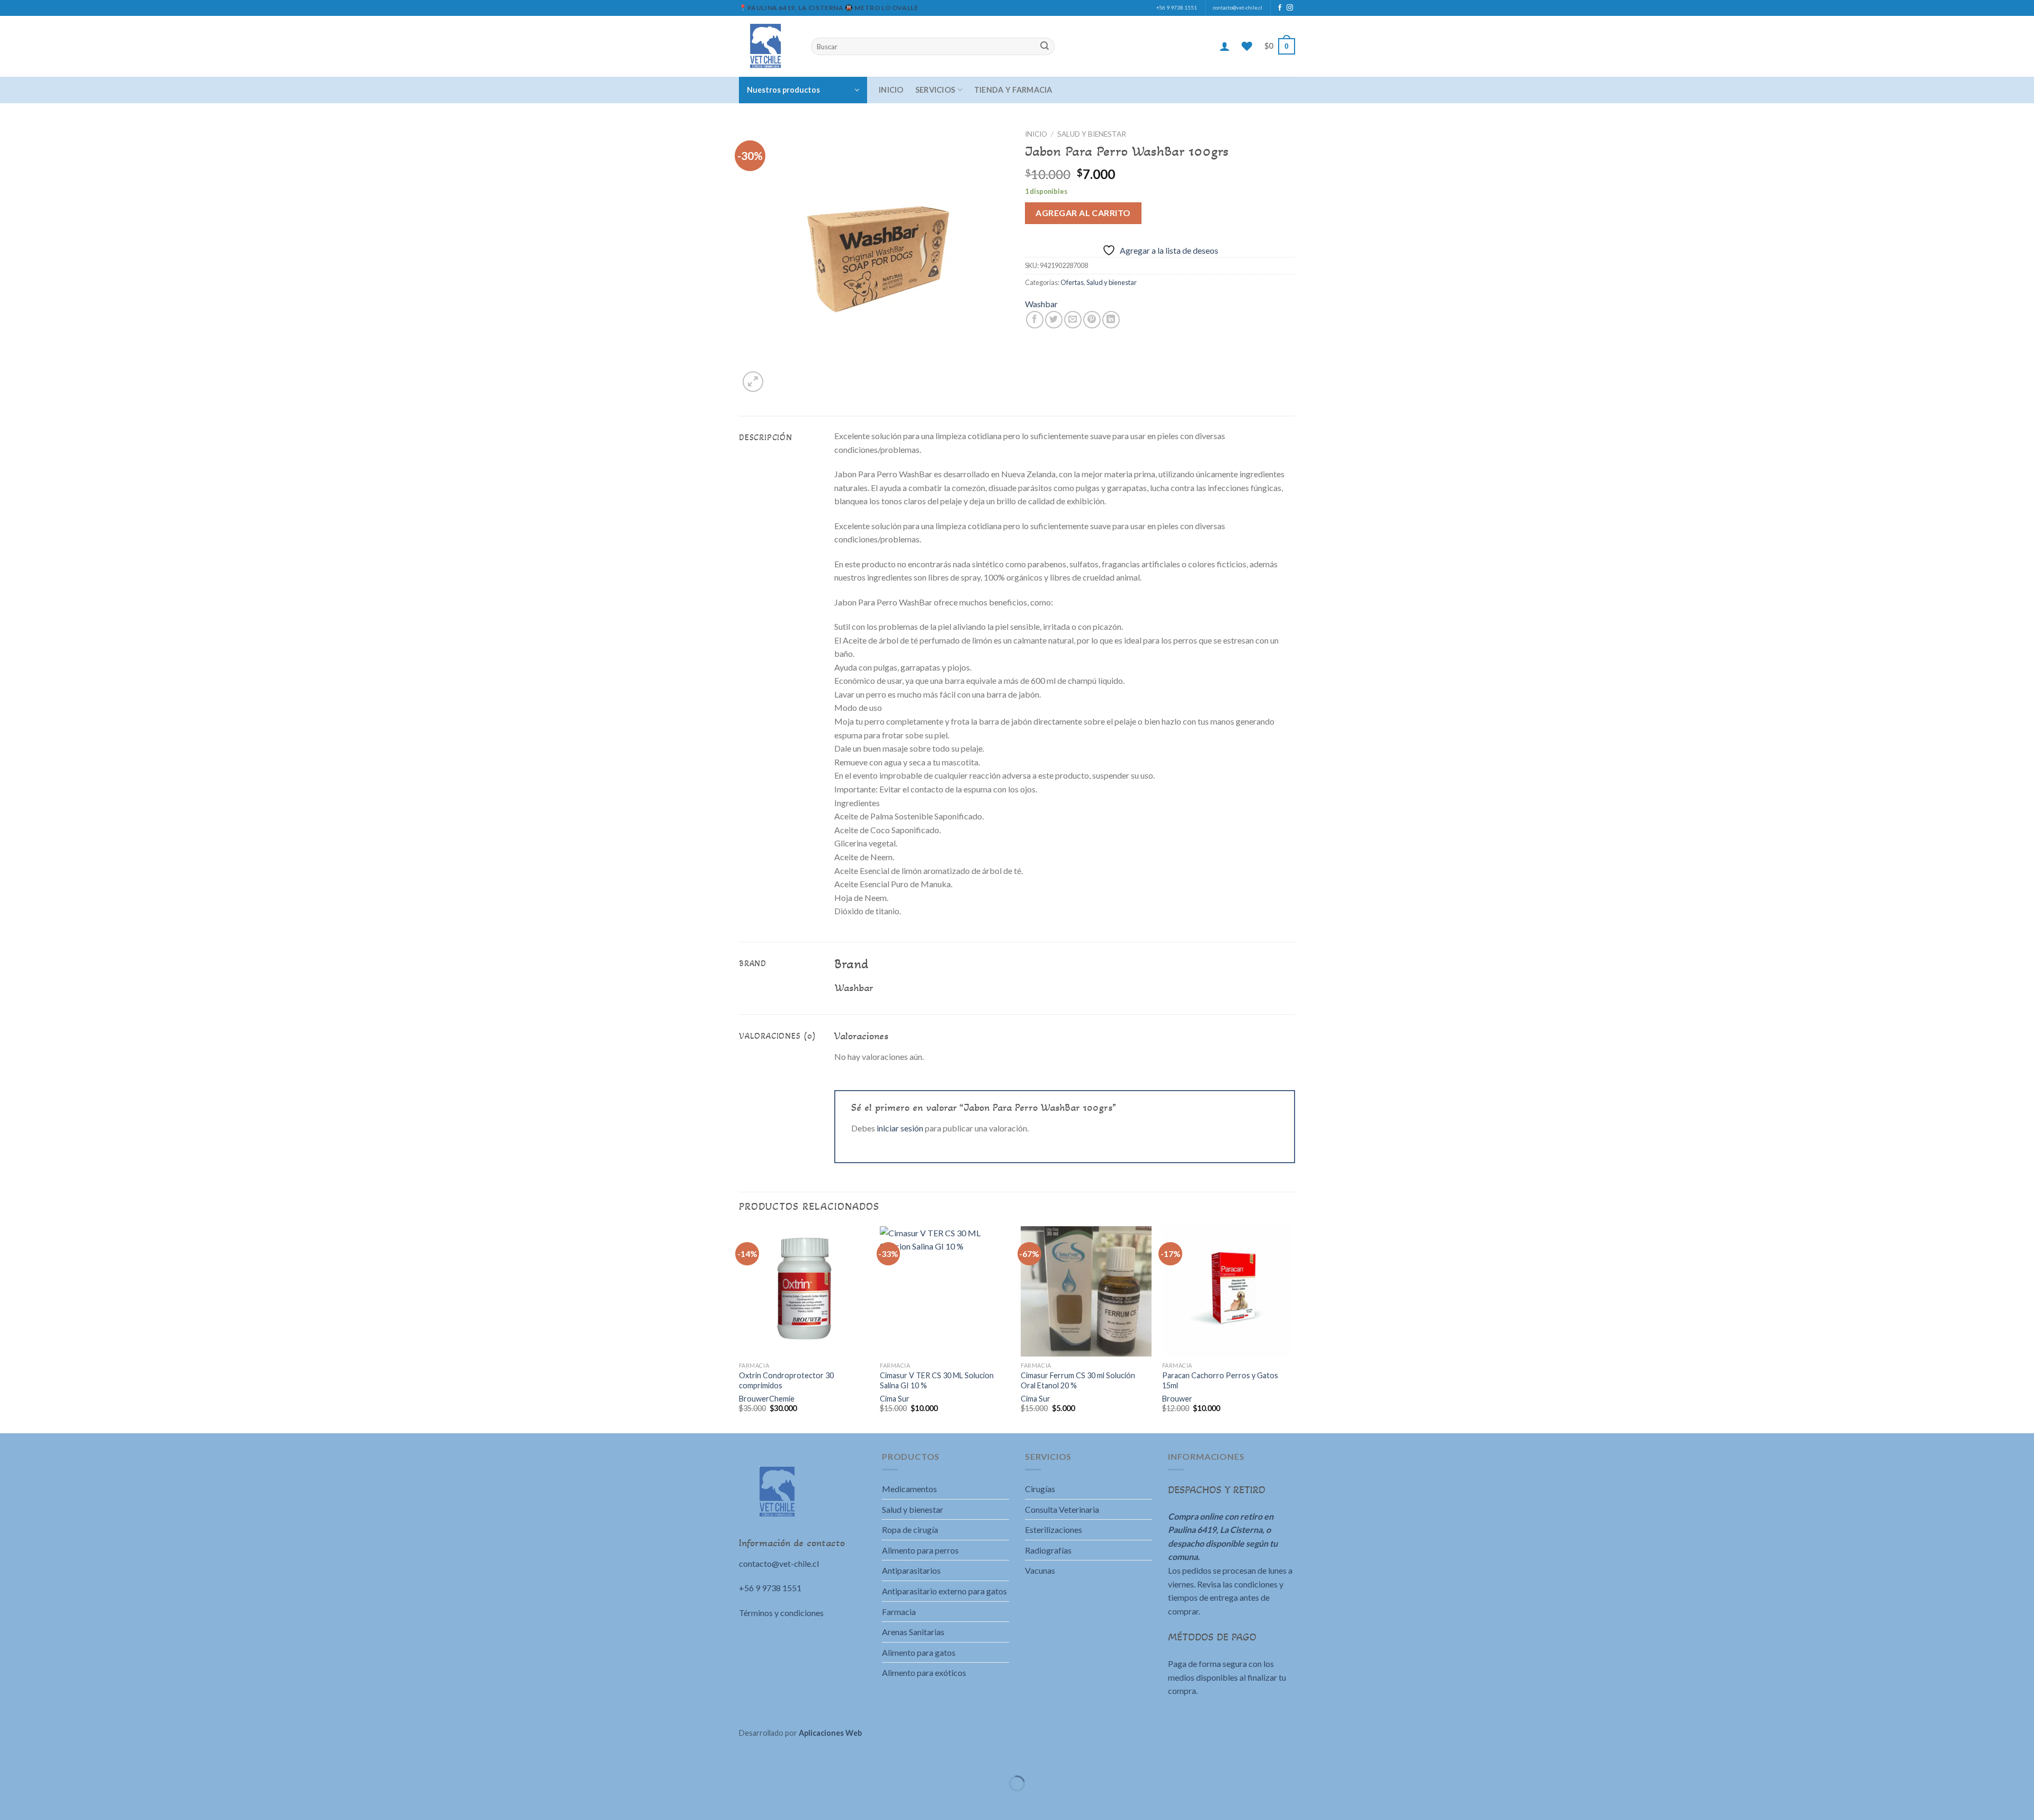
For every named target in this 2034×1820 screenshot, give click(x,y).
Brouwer (754, 1399)
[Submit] (1045, 47)
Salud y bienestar (1092, 134)
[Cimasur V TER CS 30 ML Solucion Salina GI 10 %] (945, 1292)
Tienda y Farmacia (1013, 90)
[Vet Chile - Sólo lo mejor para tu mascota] (767, 46)
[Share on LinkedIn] (1111, 320)
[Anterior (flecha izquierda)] (10, 1802)
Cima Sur (895, 1399)
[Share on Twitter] (1054, 320)
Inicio (891, 90)
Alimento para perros (920, 1550)
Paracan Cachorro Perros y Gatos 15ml (1220, 1380)
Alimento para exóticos (924, 1672)
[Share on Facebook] (1035, 320)
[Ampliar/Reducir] (41, 1757)
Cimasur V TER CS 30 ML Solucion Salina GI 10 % (937, 1380)
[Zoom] (753, 382)
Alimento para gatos (919, 1652)
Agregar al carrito (1083, 213)
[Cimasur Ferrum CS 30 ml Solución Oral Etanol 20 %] (1086, 1292)
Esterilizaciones (1054, 1529)
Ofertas (1072, 282)
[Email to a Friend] (1073, 320)
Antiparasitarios (911, 1570)
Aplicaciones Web (830, 1733)
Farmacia (899, 1612)
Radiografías (1048, 1550)
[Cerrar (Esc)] (10, 1757)
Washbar (1041, 304)
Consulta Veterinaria (1062, 1509)
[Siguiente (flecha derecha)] (41, 1802)
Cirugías (1040, 1489)
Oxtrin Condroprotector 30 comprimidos (786, 1380)
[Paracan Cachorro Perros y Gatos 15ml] (1228, 1292)
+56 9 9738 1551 (1177, 8)
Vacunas (1040, 1570)
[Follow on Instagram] (1290, 8)
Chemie (782, 1399)
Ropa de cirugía (910, 1529)
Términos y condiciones (781, 1613)
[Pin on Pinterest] (1092, 320)
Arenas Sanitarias (913, 1632)
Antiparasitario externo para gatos (944, 1591)
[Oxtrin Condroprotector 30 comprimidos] (804, 1292)
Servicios (935, 90)
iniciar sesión (900, 1128)
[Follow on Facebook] (1280, 8)
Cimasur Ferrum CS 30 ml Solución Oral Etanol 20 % (1078, 1380)
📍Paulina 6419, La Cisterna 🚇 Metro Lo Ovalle (828, 8)
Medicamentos (909, 1489)
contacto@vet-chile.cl (1238, 8)
